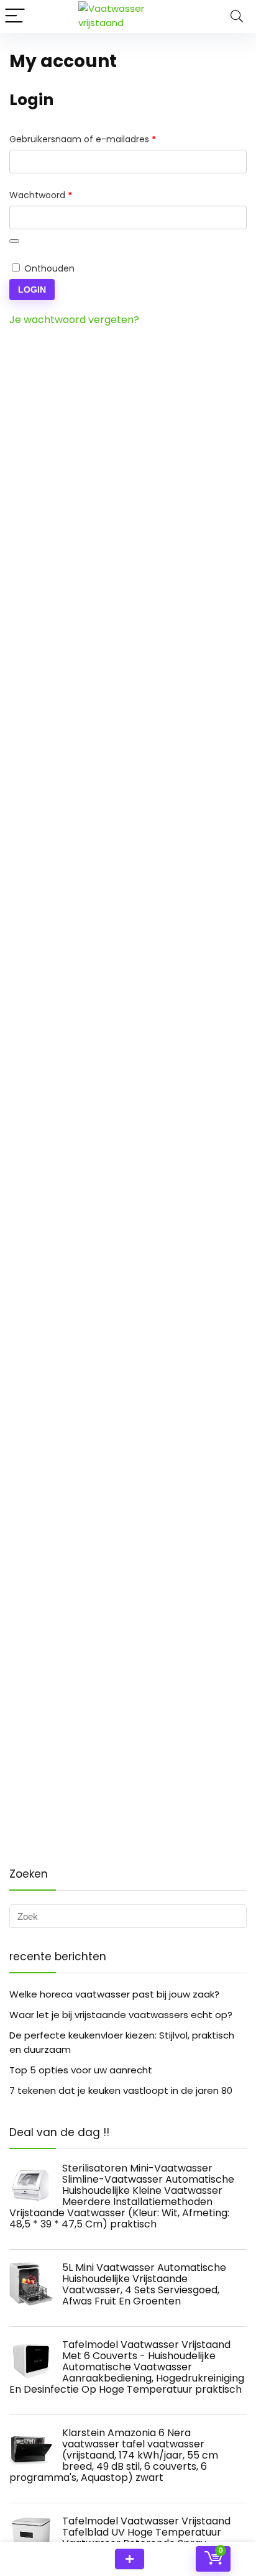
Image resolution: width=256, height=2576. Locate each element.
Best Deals (130, 2559)
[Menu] (15, 16)
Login (32, 290)
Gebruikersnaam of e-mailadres (97, 139)
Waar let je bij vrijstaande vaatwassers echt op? (121, 2015)
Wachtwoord (55, 195)
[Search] (237, 16)
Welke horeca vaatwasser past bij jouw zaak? (114, 1994)
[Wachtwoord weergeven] (14, 241)
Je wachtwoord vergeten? (74, 320)
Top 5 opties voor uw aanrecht (81, 2070)
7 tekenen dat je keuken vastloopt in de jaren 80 (121, 2090)
